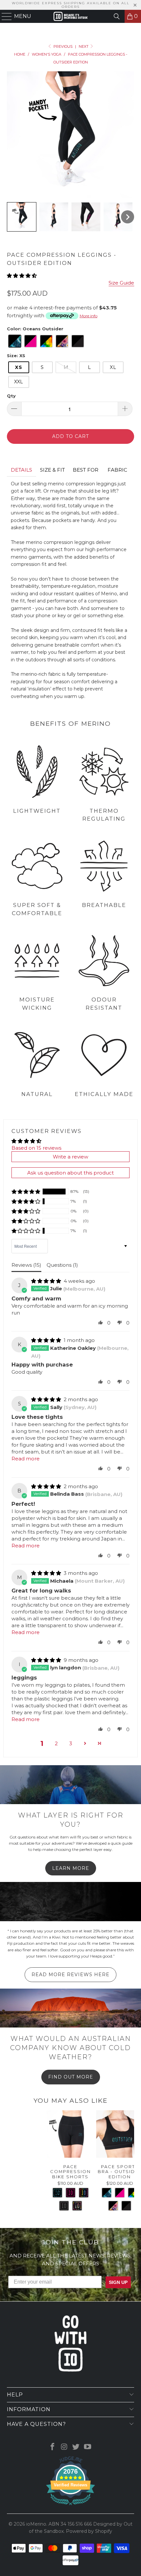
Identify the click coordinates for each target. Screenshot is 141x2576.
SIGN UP (121, 1298)
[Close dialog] (133, 1242)
